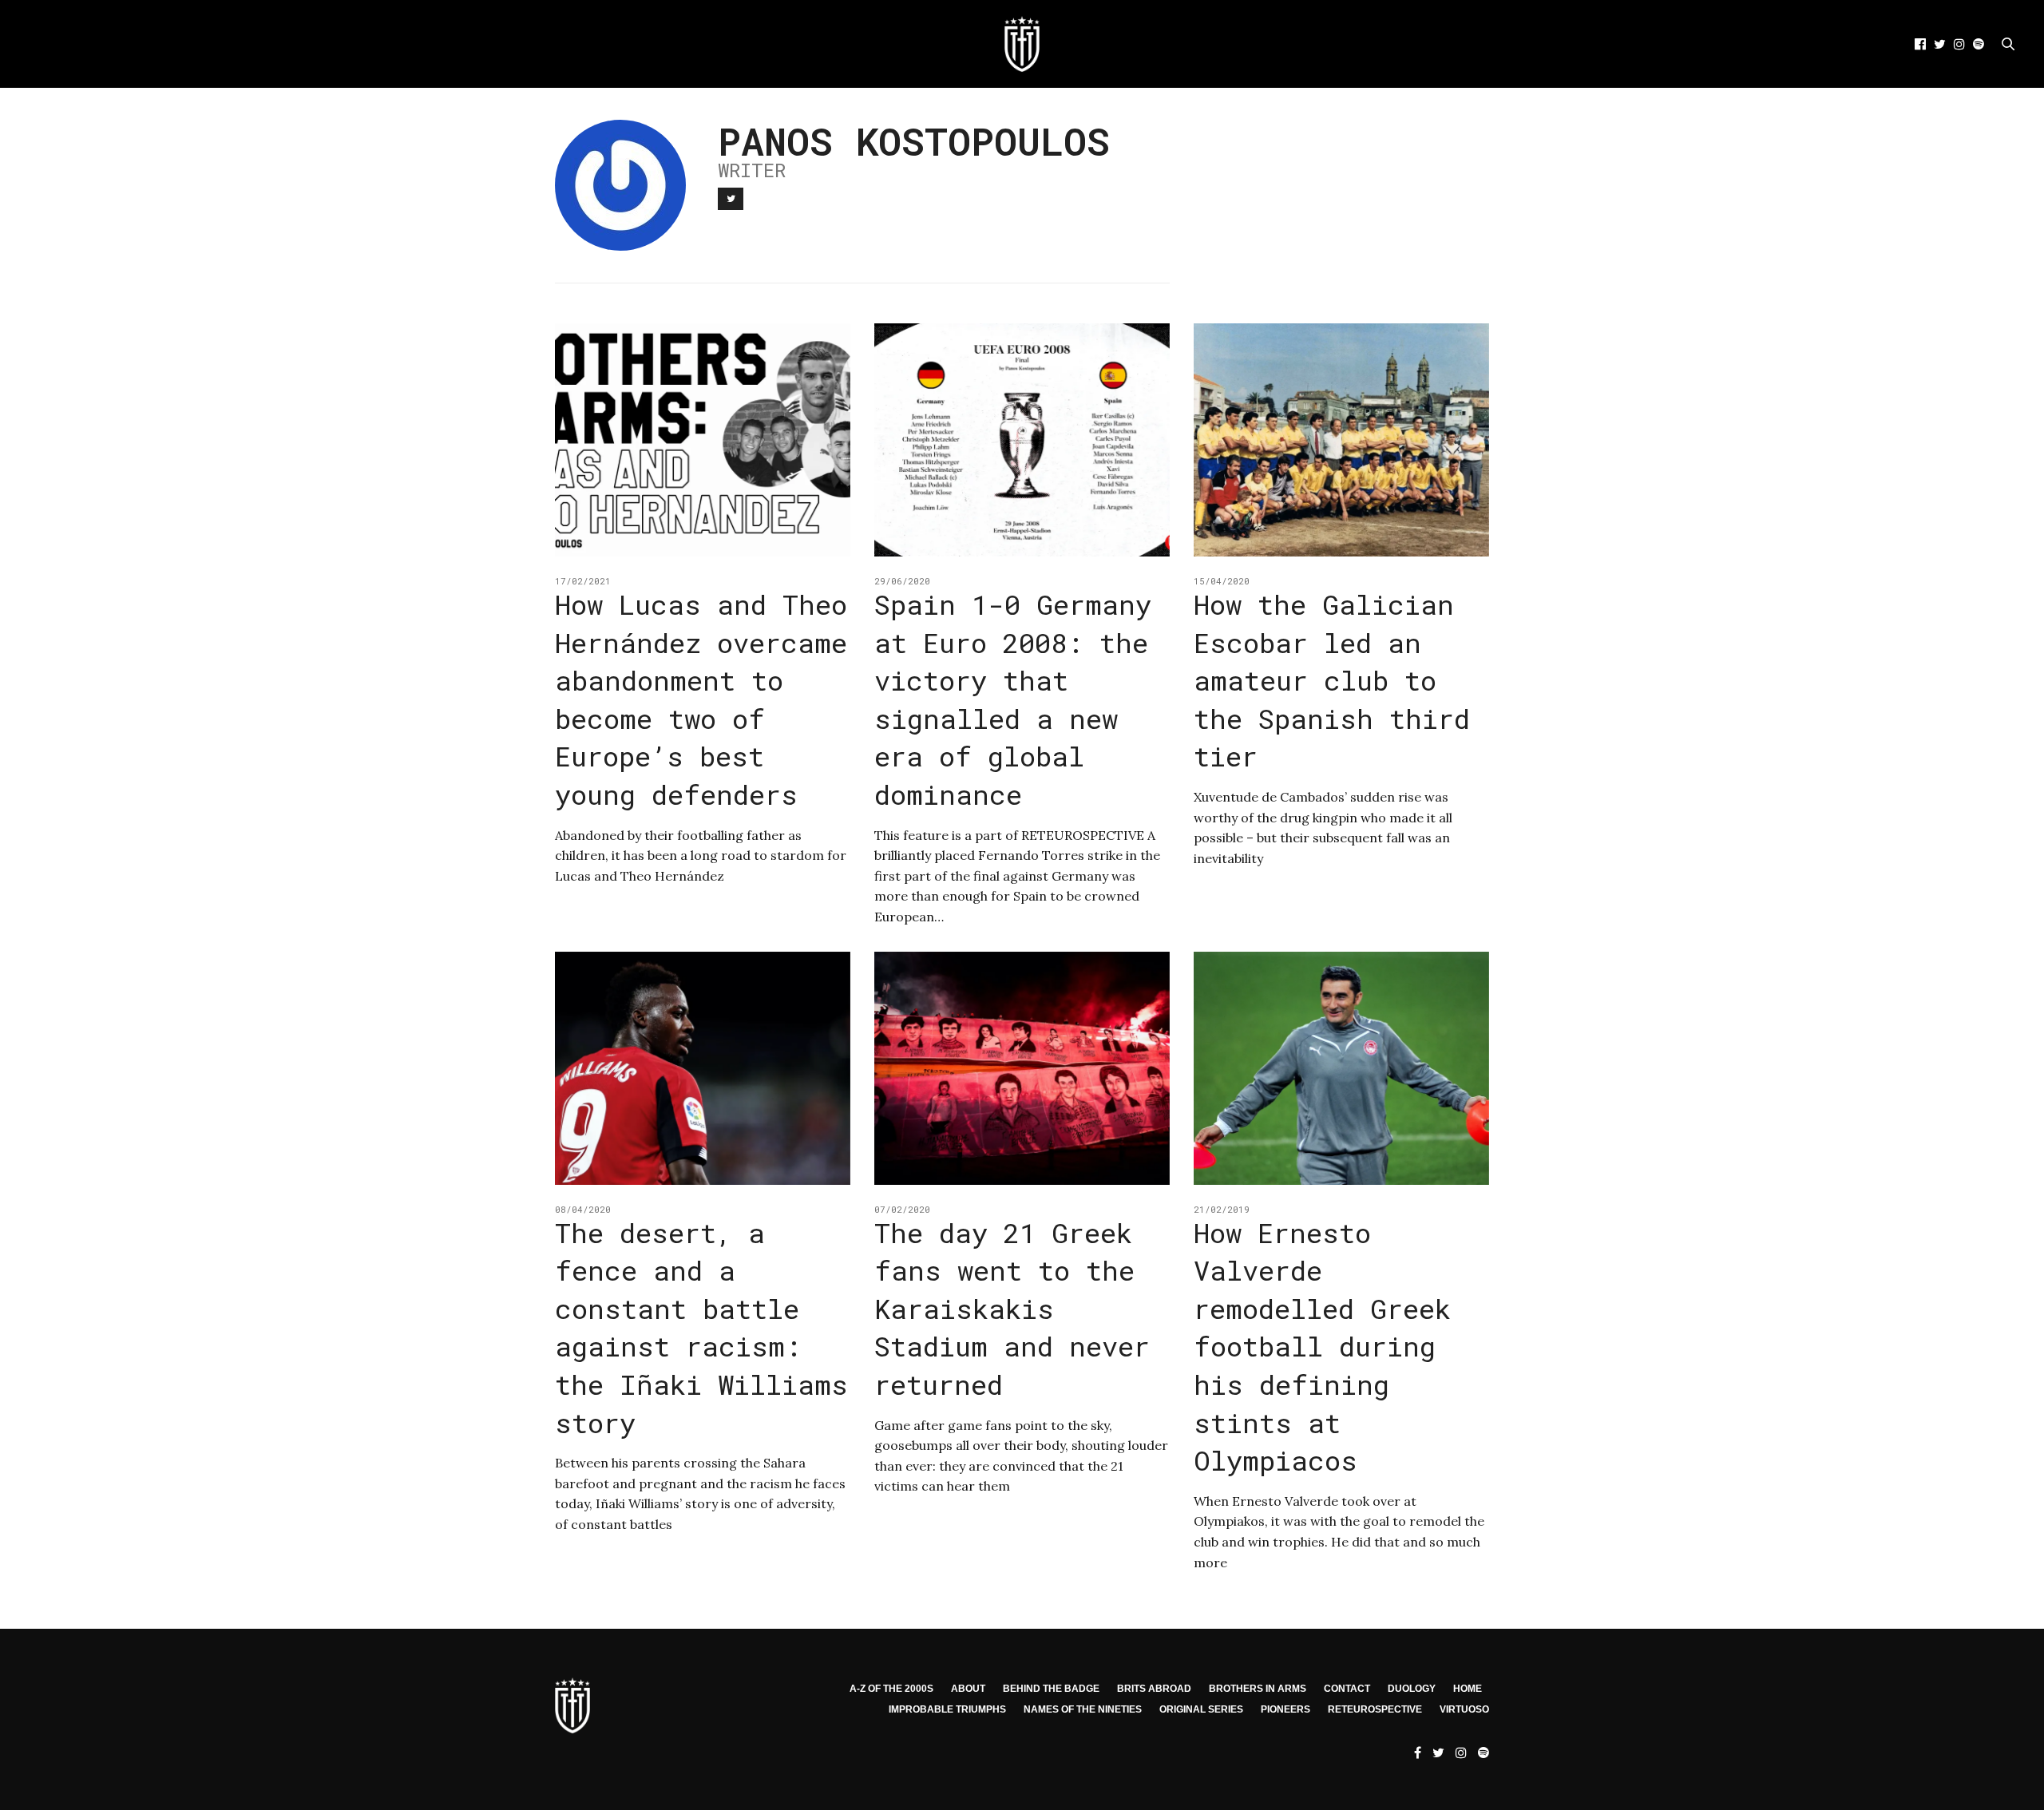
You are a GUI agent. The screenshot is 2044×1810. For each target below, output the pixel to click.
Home (1468, 1689)
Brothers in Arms (1258, 1689)
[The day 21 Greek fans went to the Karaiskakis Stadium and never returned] (1022, 1068)
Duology (1412, 1689)
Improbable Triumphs (947, 1709)
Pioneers (1285, 1709)
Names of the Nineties (1083, 1709)
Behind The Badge (1051, 1689)
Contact (1347, 1689)
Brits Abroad (1154, 1689)
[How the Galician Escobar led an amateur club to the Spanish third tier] (1341, 440)
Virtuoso (1464, 1709)
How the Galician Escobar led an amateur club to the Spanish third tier (1332, 680)
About (968, 1689)
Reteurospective (1375, 1709)
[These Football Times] (1022, 44)
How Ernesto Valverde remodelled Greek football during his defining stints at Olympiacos (1322, 1347)
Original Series (1201, 1709)
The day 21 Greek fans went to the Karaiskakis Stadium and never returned (1012, 1308)
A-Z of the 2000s (891, 1689)
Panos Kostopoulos (914, 141)
